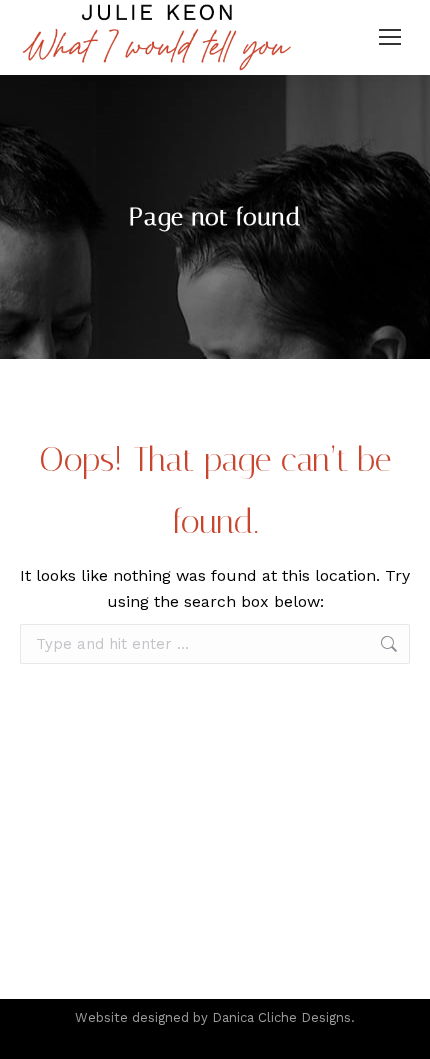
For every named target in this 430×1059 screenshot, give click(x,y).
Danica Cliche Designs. (283, 1017)
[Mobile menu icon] (390, 37)
